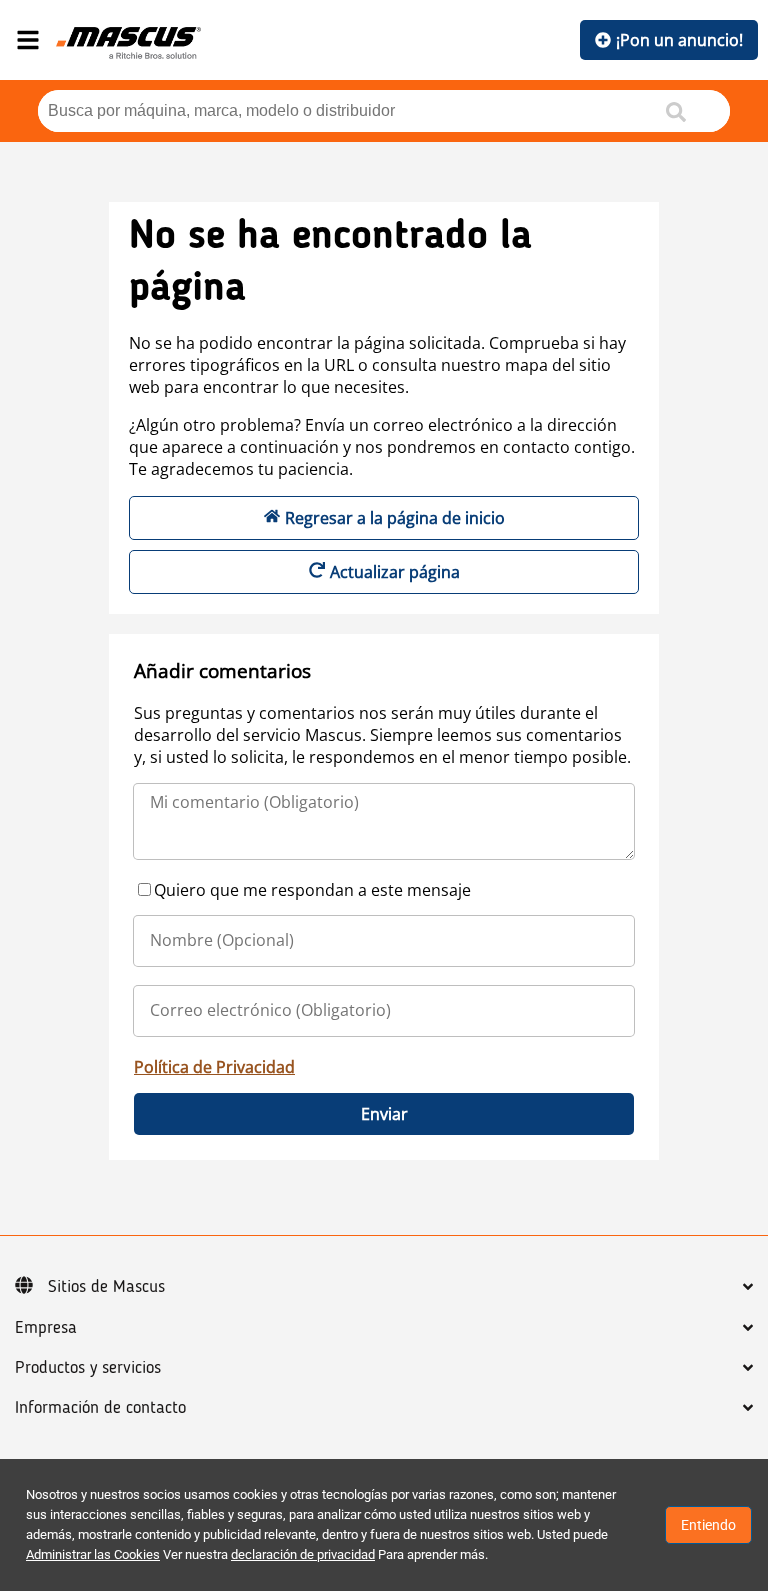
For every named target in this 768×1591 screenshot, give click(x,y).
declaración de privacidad (303, 1554)
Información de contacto (100, 1408)
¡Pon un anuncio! (679, 40)
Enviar (384, 1114)
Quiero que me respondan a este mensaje (312, 890)
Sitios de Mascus (106, 1287)
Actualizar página (395, 572)
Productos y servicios (88, 1368)
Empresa (46, 1328)
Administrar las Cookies (93, 1554)
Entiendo (708, 1525)
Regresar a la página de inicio (395, 518)
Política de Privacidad (214, 1067)
